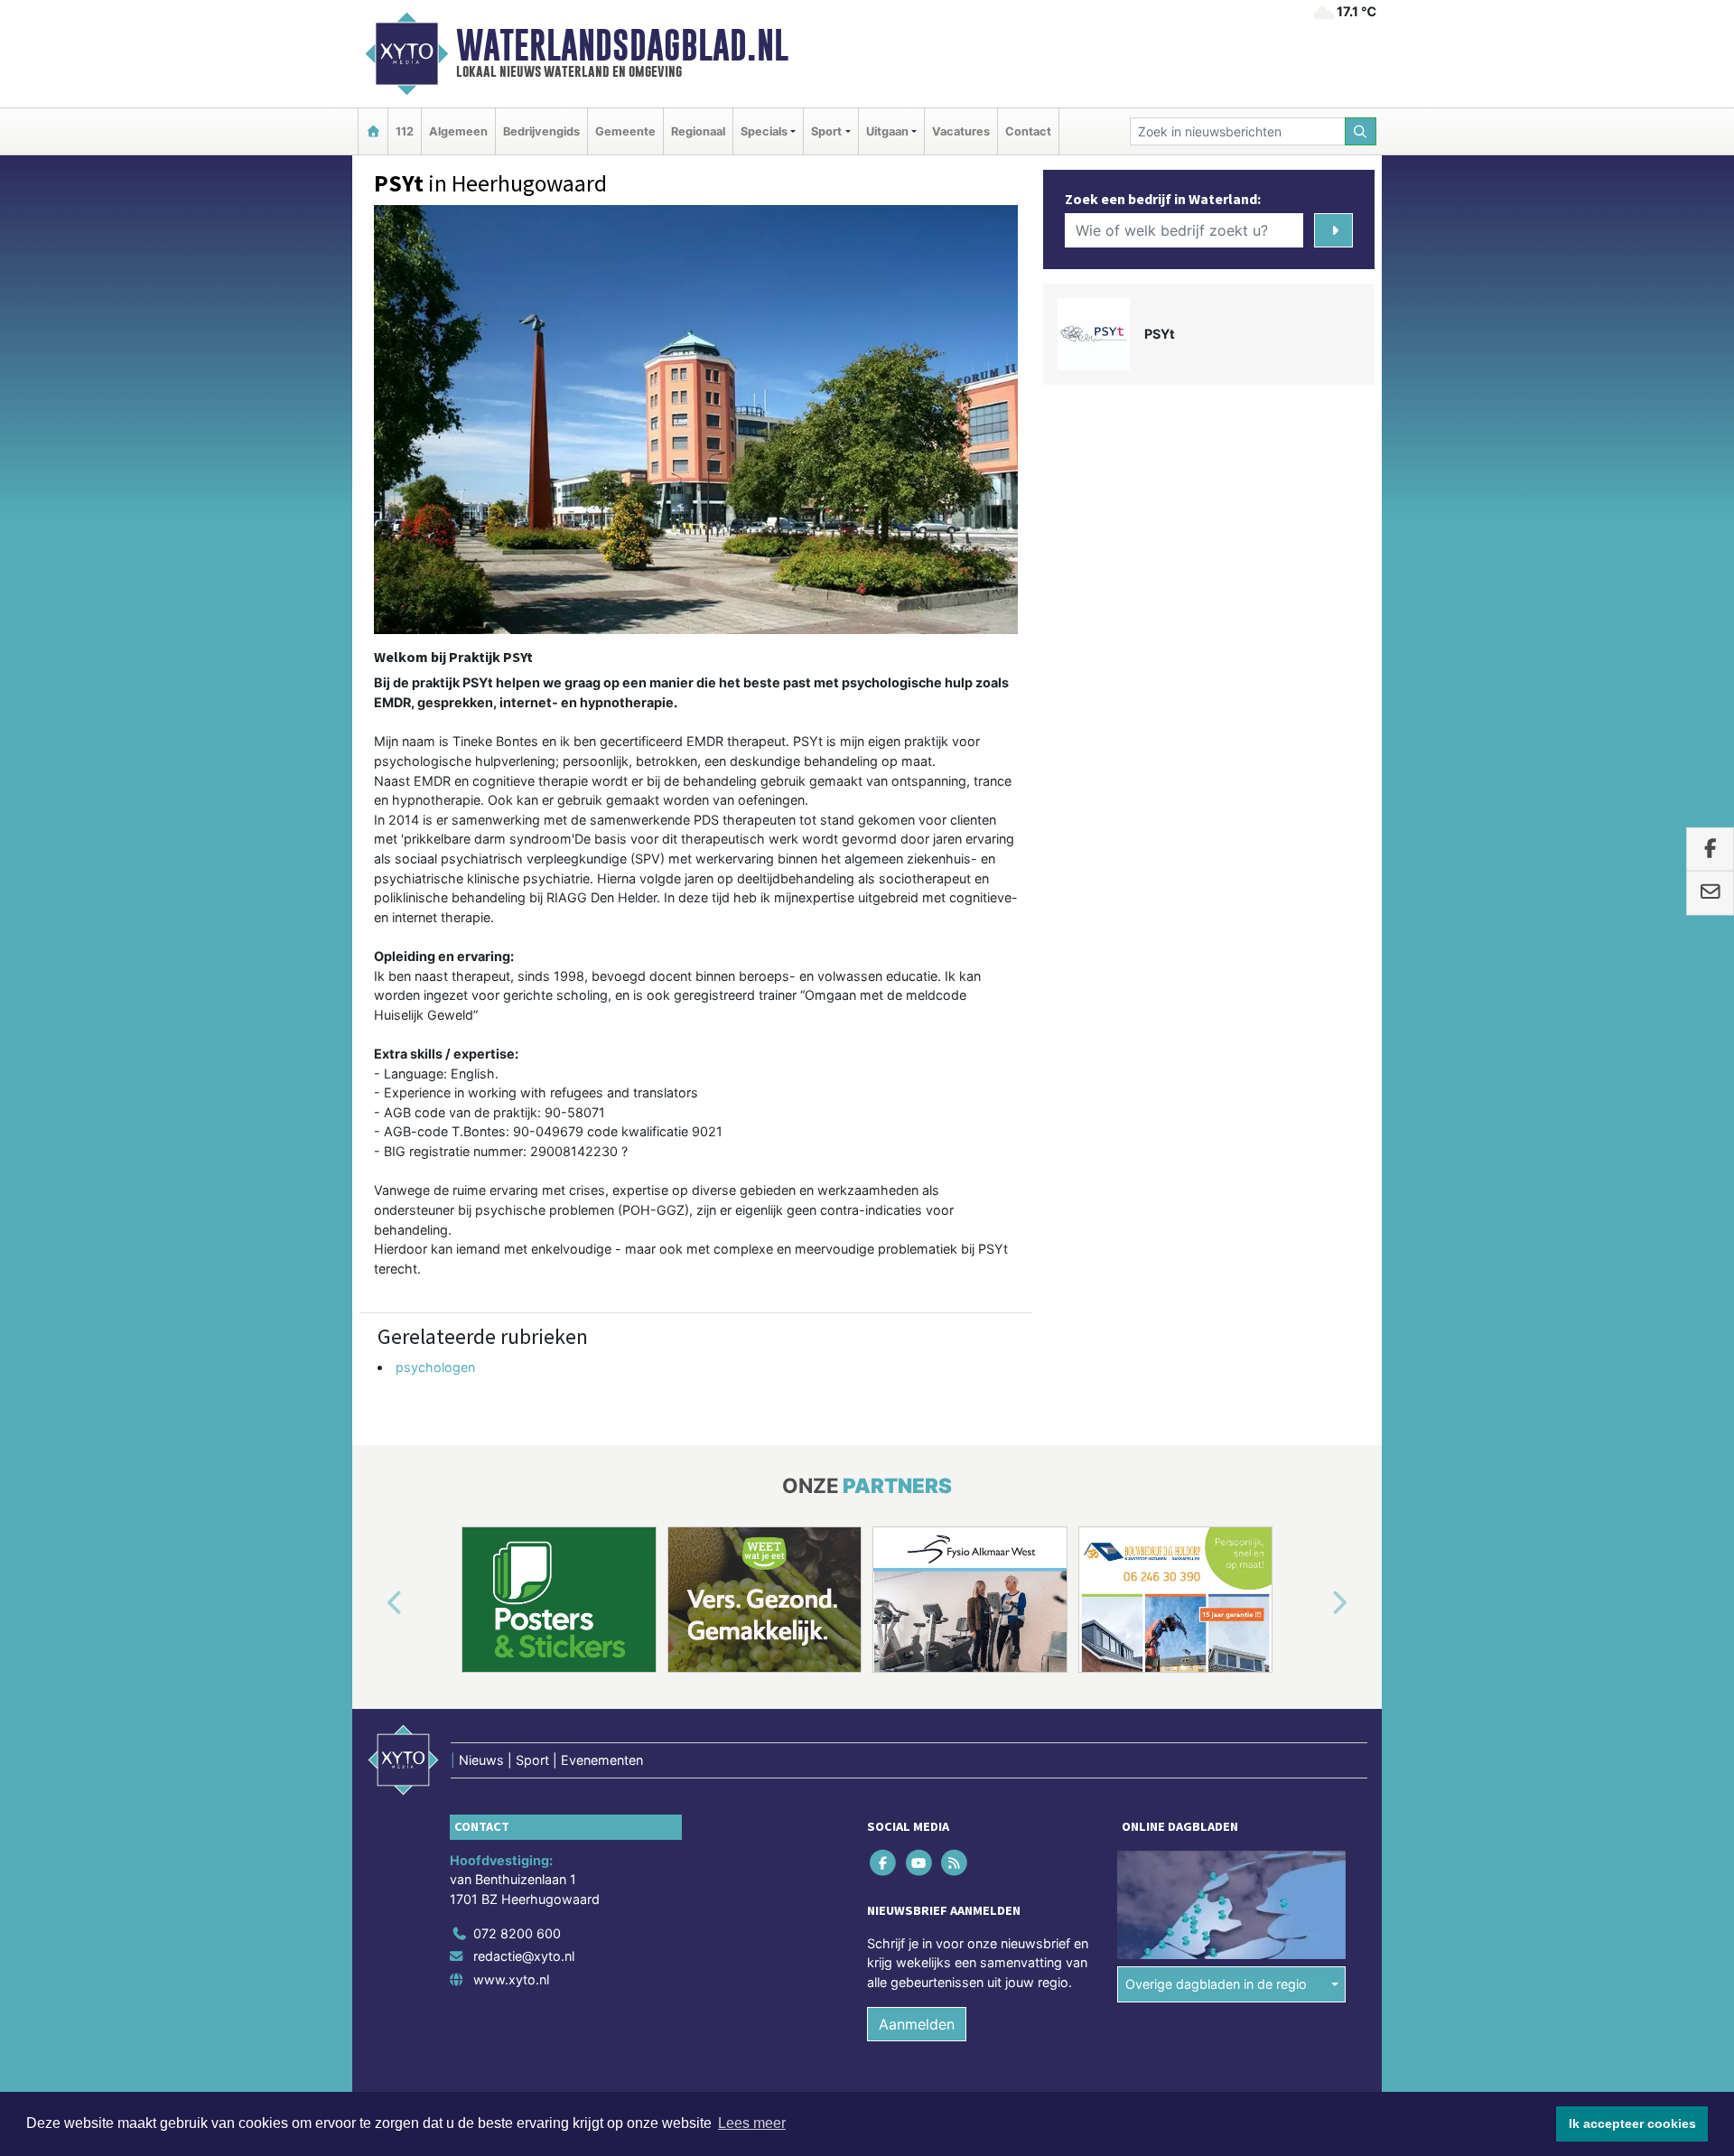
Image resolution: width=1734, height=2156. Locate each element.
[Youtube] (920, 1862)
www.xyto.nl (511, 1979)
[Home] (373, 131)
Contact (1028, 131)
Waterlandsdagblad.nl (622, 45)
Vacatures (961, 131)
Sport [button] (826, 131)
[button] (374, 1603)
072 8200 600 (517, 1933)
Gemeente (625, 131)
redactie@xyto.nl (524, 1956)
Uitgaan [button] (887, 131)
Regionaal (698, 131)
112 (405, 131)
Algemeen (458, 131)
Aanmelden (917, 2024)
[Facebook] (885, 1862)
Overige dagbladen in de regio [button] (1216, 1984)
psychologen (435, 1367)
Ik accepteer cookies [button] (1632, 2123)
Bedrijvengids (541, 131)
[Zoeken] (1361, 131)
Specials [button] (764, 131)
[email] (1710, 893)
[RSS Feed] (955, 1862)
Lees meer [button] (752, 2123)
